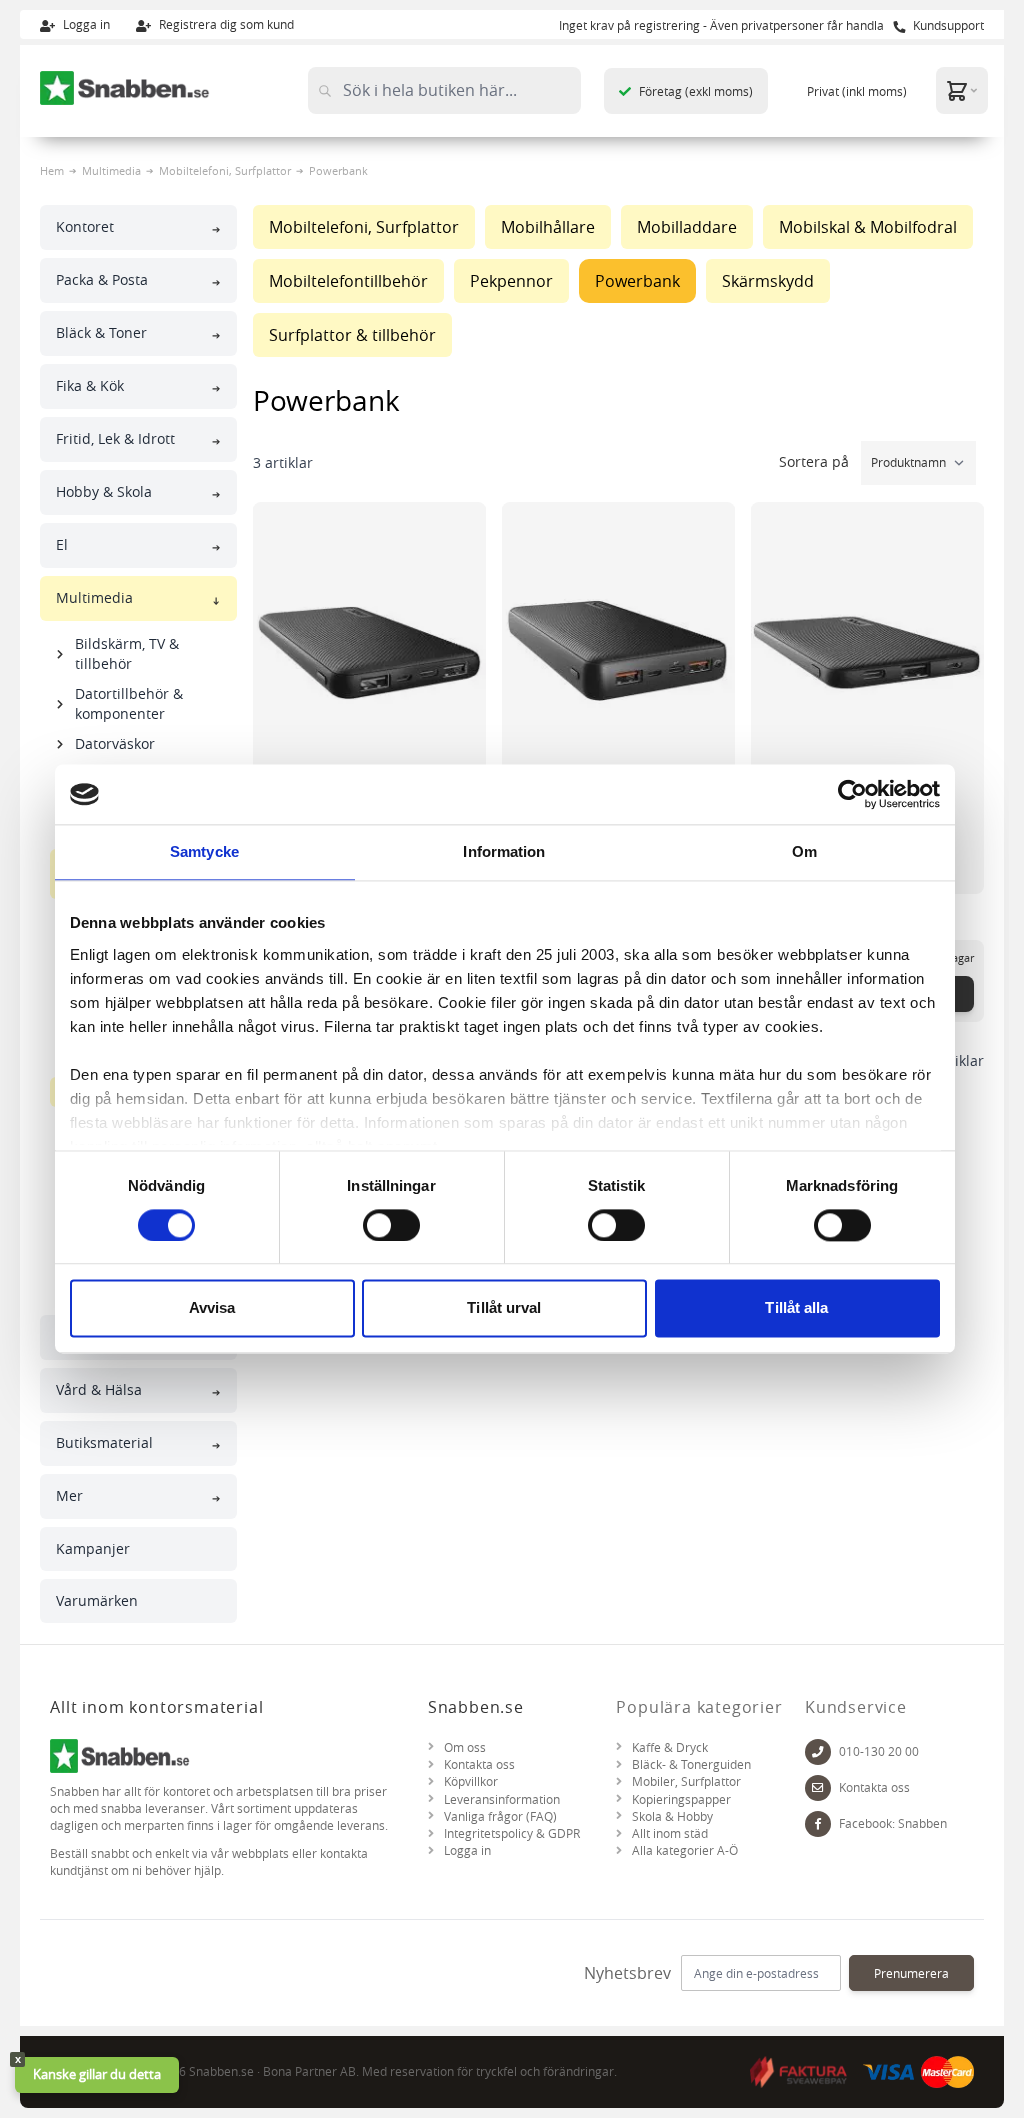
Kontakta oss (479, 1764)
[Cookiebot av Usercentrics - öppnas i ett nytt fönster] (852, 794)
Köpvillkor (471, 1781)
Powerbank (637, 281)
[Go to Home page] (125, 88)
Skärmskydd (768, 281)
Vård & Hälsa (99, 1389)
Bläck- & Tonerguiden (691, 1764)
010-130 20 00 (879, 1751)
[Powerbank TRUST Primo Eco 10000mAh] (369, 652)
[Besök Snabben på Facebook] (818, 1824)
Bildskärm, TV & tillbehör (127, 653)
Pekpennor (511, 281)
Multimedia (111, 170)
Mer (69, 1495)
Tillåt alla (796, 1308)
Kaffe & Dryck (670, 1747)
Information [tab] (504, 851)
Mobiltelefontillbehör (348, 281)
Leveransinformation (502, 1799)
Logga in (85, 24)
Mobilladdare (687, 227)
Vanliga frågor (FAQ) (500, 1816)
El (62, 544)
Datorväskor (115, 743)
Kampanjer (93, 1548)
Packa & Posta (102, 279)
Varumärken (97, 1600)
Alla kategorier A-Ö (685, 1850)
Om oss (465, 1747)
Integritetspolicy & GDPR (512, 1833)
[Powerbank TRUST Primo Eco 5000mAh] (867, 652)
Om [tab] (804, 851)
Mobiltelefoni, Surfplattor (225, 170)
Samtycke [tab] (204, 851)
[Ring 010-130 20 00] (818, 1751)
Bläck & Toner (101, 332)
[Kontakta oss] (818, 1788)
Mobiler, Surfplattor (686, 1781)
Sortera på (816, 461)
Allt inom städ (670, 1833)
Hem (52, 170)
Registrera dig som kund (225, 24)
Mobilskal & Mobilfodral (868, 227)
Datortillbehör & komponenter (129, 703)
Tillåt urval (504, 1308)
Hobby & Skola (104, 491)
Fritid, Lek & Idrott (115, 438)
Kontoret (85, 226)
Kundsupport (947, 25)
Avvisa (212, 1308)
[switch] (391, 1225)
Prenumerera (911, 1973)
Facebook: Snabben (893, 1823)
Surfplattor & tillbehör (352, 335)
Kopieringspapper (681, 1799)
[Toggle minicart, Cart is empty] (962, 90)
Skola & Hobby (672, 1816)
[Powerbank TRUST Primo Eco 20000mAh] (618, 652)
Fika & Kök (90, 385)
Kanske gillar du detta (97, 2074)
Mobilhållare (548, 227)
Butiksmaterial (104, 1442)
